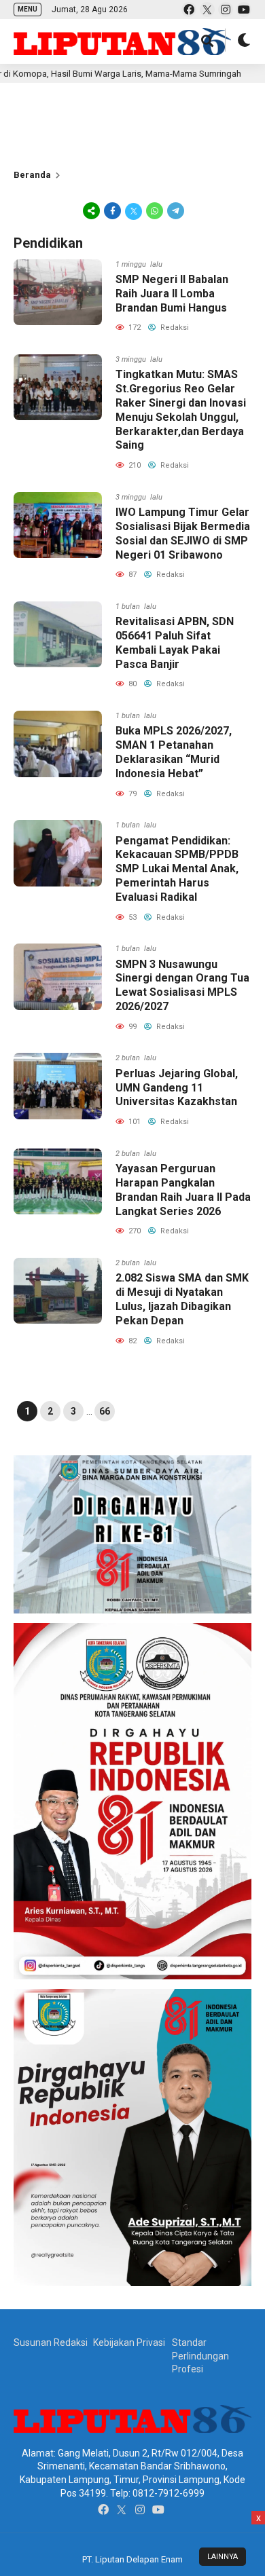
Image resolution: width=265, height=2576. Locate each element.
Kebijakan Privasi (129, 2342)
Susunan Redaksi (51, 2342)
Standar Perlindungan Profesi (200, 2356)
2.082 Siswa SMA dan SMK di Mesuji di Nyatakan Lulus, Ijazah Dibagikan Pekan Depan (182, 1299)
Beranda (32, 175)
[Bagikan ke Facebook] (112, 210)
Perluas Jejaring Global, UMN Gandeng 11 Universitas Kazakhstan (177, 1088)
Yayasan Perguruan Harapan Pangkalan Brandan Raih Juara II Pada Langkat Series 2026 (183, 1190)
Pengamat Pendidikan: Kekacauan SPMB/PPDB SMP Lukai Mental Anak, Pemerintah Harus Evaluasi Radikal (177, 869)
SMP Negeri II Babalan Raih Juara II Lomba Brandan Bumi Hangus (172, 294)
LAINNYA (223, 2557)
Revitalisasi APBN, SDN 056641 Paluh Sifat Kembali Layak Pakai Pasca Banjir (175, 642)
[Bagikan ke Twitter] (134, 210)
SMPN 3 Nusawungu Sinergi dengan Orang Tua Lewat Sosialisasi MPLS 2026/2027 (182, 985)
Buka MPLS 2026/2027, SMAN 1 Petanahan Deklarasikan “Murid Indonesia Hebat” (174, 752)
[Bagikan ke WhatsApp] (155, 210)
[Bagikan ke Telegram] (175, 210)
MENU (28, 9)
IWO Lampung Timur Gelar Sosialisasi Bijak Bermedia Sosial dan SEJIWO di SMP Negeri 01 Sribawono (183, 533)
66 (105, 1411)
